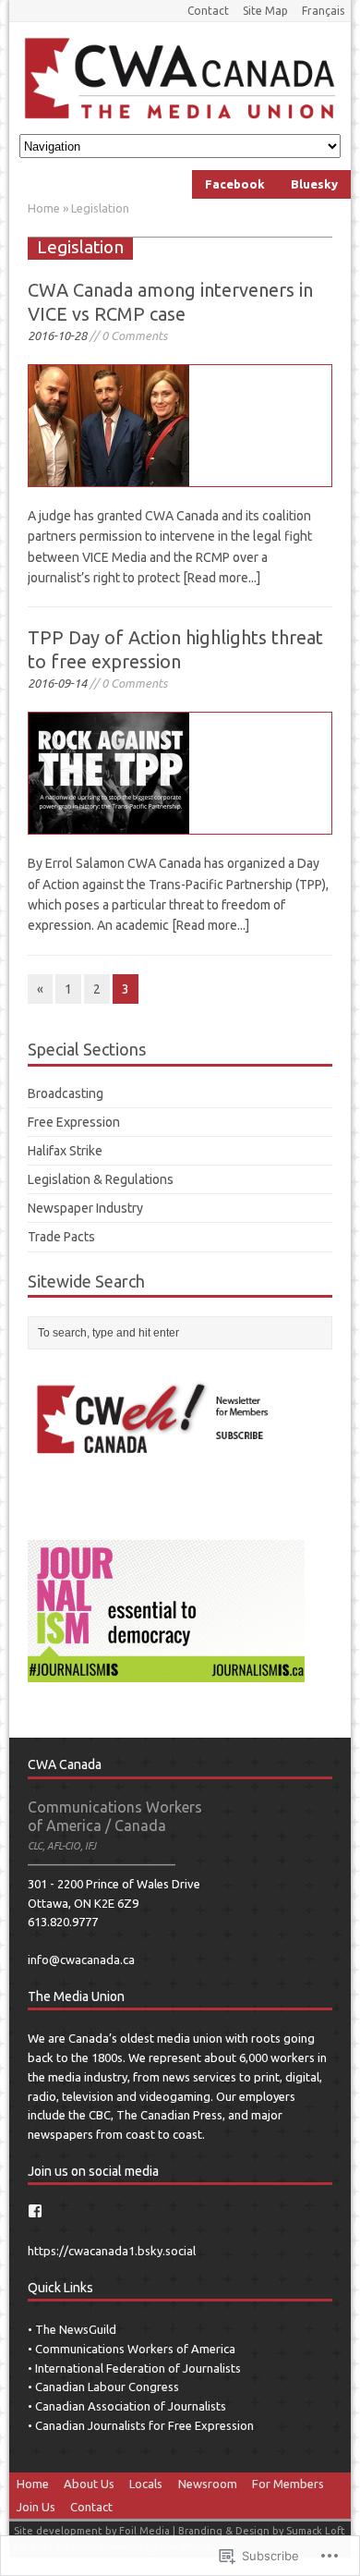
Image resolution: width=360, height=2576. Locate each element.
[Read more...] (222, 578)
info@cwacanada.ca (81, 1959)
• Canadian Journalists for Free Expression (141, 2425)
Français (323, 11)
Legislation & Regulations (101, 1179)
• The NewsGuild (72, 2329)
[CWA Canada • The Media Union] (180, 78)
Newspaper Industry (85, 1208)
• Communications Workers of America (132, 2349)
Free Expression (74, 1122)
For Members (288, 2484)
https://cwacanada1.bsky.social (112, 2251)
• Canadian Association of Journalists (127, 2406)
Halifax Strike (65, 1151)
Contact (208, 11)
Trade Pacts (61, 1237)
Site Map (265, 11)
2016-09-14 (57, 683)
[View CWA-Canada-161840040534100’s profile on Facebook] (35, 2211)
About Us (89, 2484)
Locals (146, 2484)
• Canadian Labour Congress (103, 2387)
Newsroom (208, 2484)
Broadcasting (66, 1093)
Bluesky (314, 184)
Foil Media (144, 2531)
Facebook (235, 184)
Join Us (36, 2507)
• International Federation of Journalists (134, 2368)
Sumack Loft (316, 2531)
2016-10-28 (57, 336)
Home (33, 2484)
